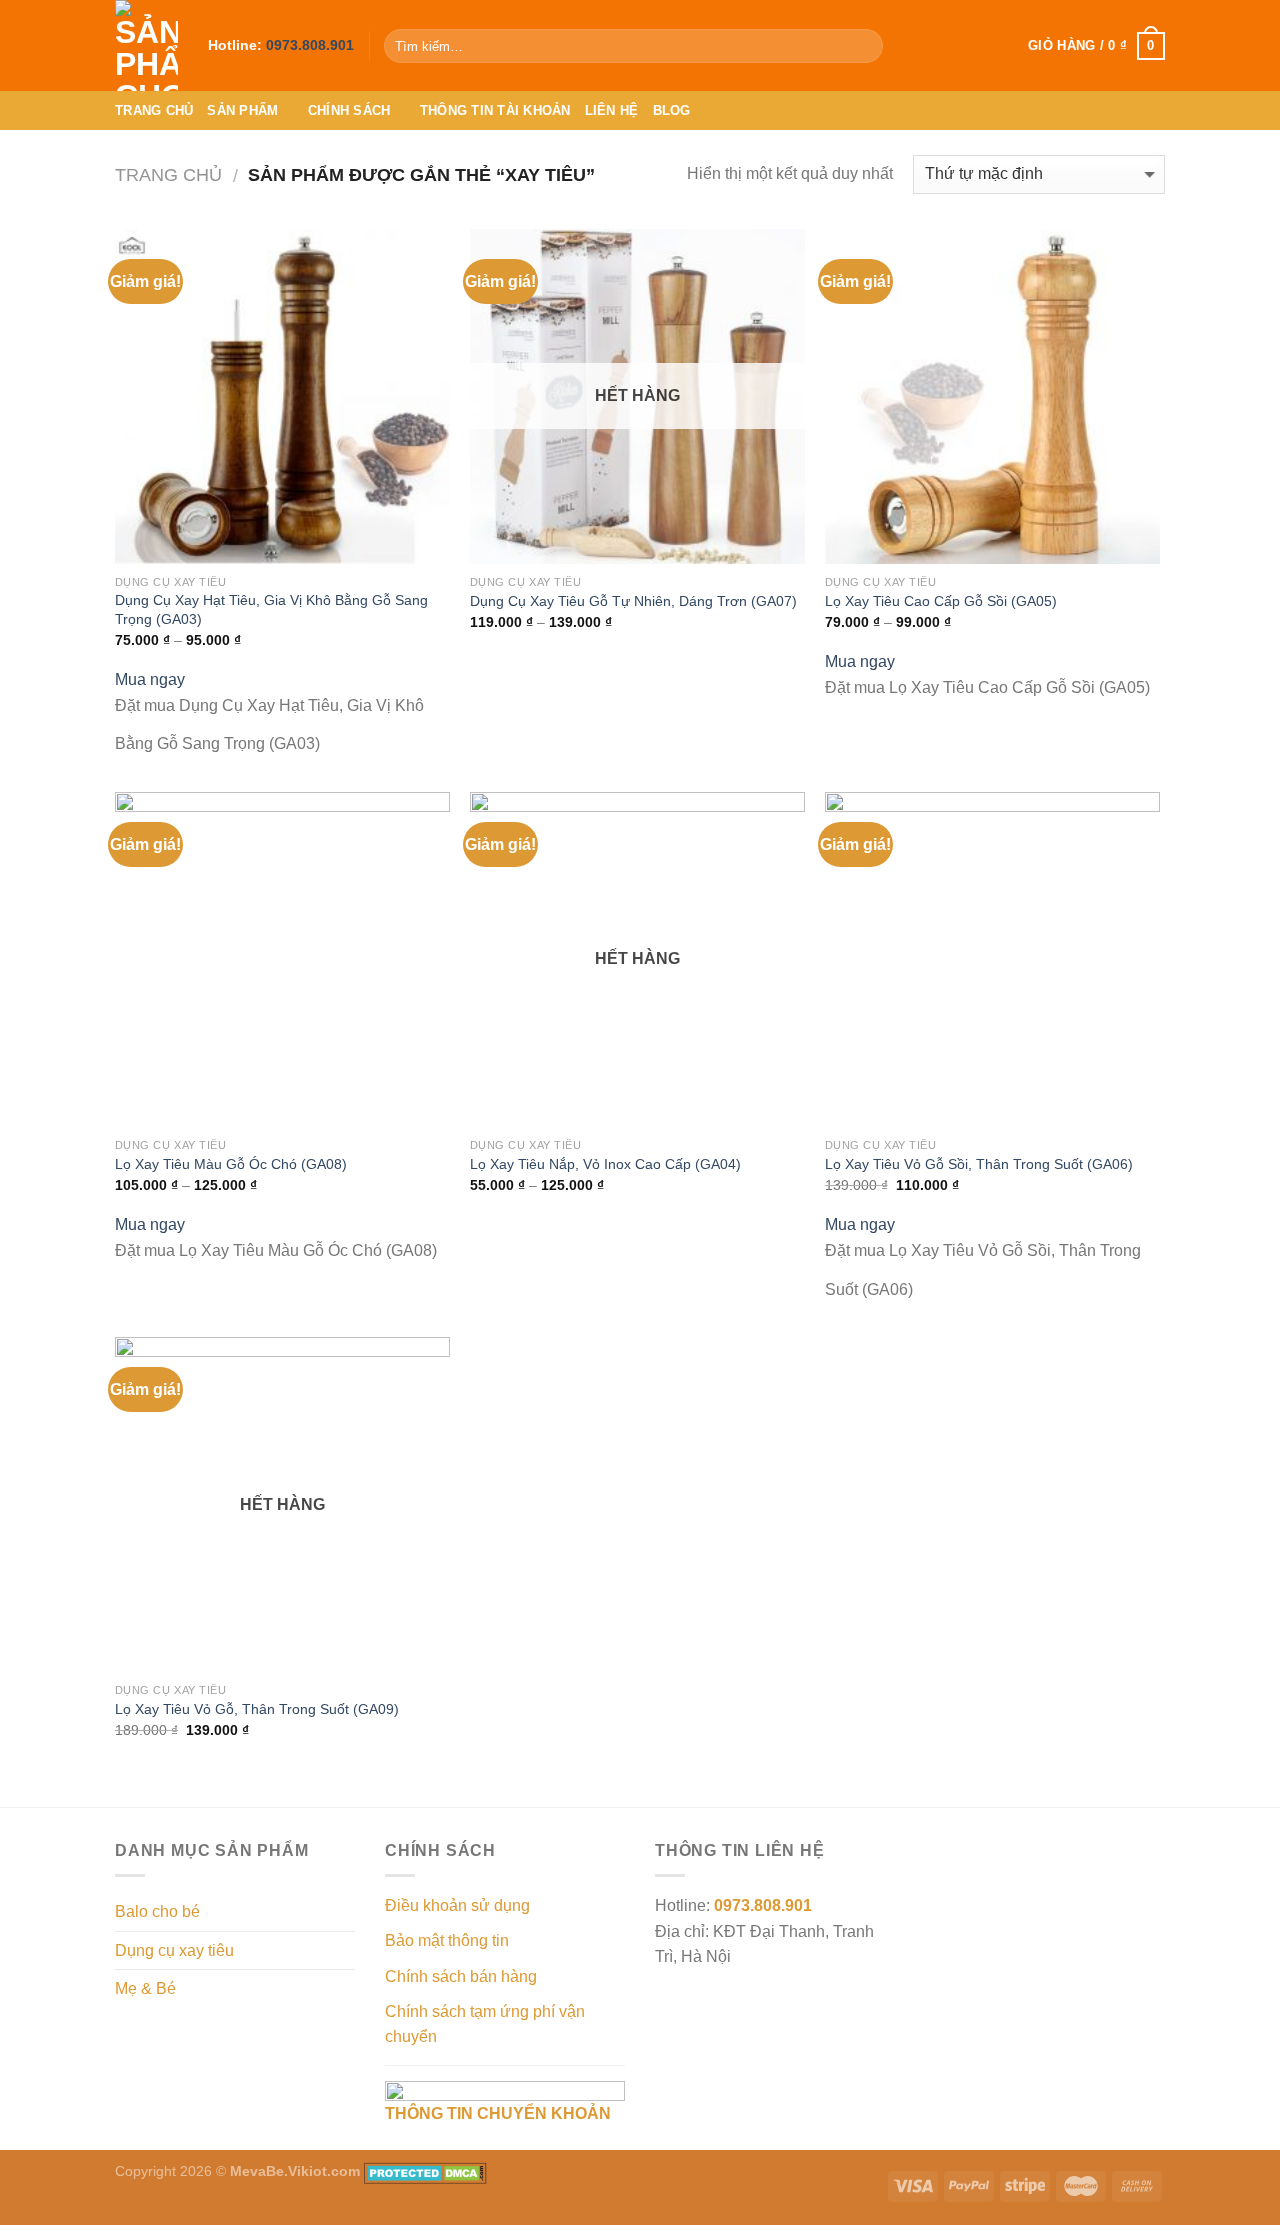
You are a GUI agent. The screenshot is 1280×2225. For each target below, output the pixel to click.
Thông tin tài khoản (495, 110)
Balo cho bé (157, 1911)
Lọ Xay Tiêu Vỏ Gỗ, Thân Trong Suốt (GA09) (257, 1709)
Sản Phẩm (242, 110)
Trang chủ (154, 110)
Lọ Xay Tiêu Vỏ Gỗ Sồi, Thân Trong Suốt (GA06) (979, 1164)
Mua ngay (150, 679)
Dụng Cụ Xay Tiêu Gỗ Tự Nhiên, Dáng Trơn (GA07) (633, 601)
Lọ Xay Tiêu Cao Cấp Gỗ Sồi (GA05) (941, 601)
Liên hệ (612, 110)
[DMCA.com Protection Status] (425, 2171)
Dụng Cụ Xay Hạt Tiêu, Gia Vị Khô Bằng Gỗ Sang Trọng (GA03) (271, 609)
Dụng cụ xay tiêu (174, 1950)
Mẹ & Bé (145, 1988)
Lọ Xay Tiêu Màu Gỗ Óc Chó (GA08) (231, 1164)
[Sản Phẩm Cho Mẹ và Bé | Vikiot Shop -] (146, 45)
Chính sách (349, 110)
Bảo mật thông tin (447, 1940)
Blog (672, 110)
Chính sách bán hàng (461, 1976)
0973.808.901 (310, 45)
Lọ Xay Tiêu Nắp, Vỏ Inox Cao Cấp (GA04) (605, 1164)
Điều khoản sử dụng (457, 1905)
